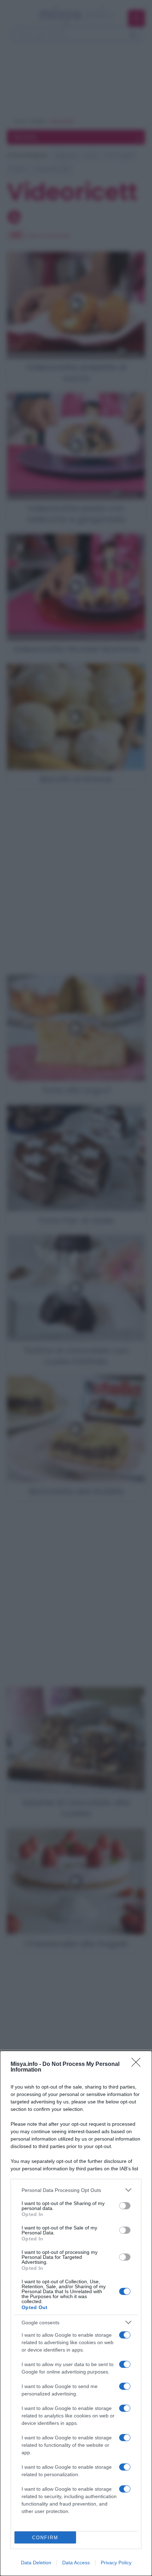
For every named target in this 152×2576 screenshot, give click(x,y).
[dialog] (76, 2313)
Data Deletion (36, 2563)
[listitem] (76, 2190)
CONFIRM (45, 2538)
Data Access (76, 2563)
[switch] (125, 2206)
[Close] (138, 2064)
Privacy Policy (116, 2563)
